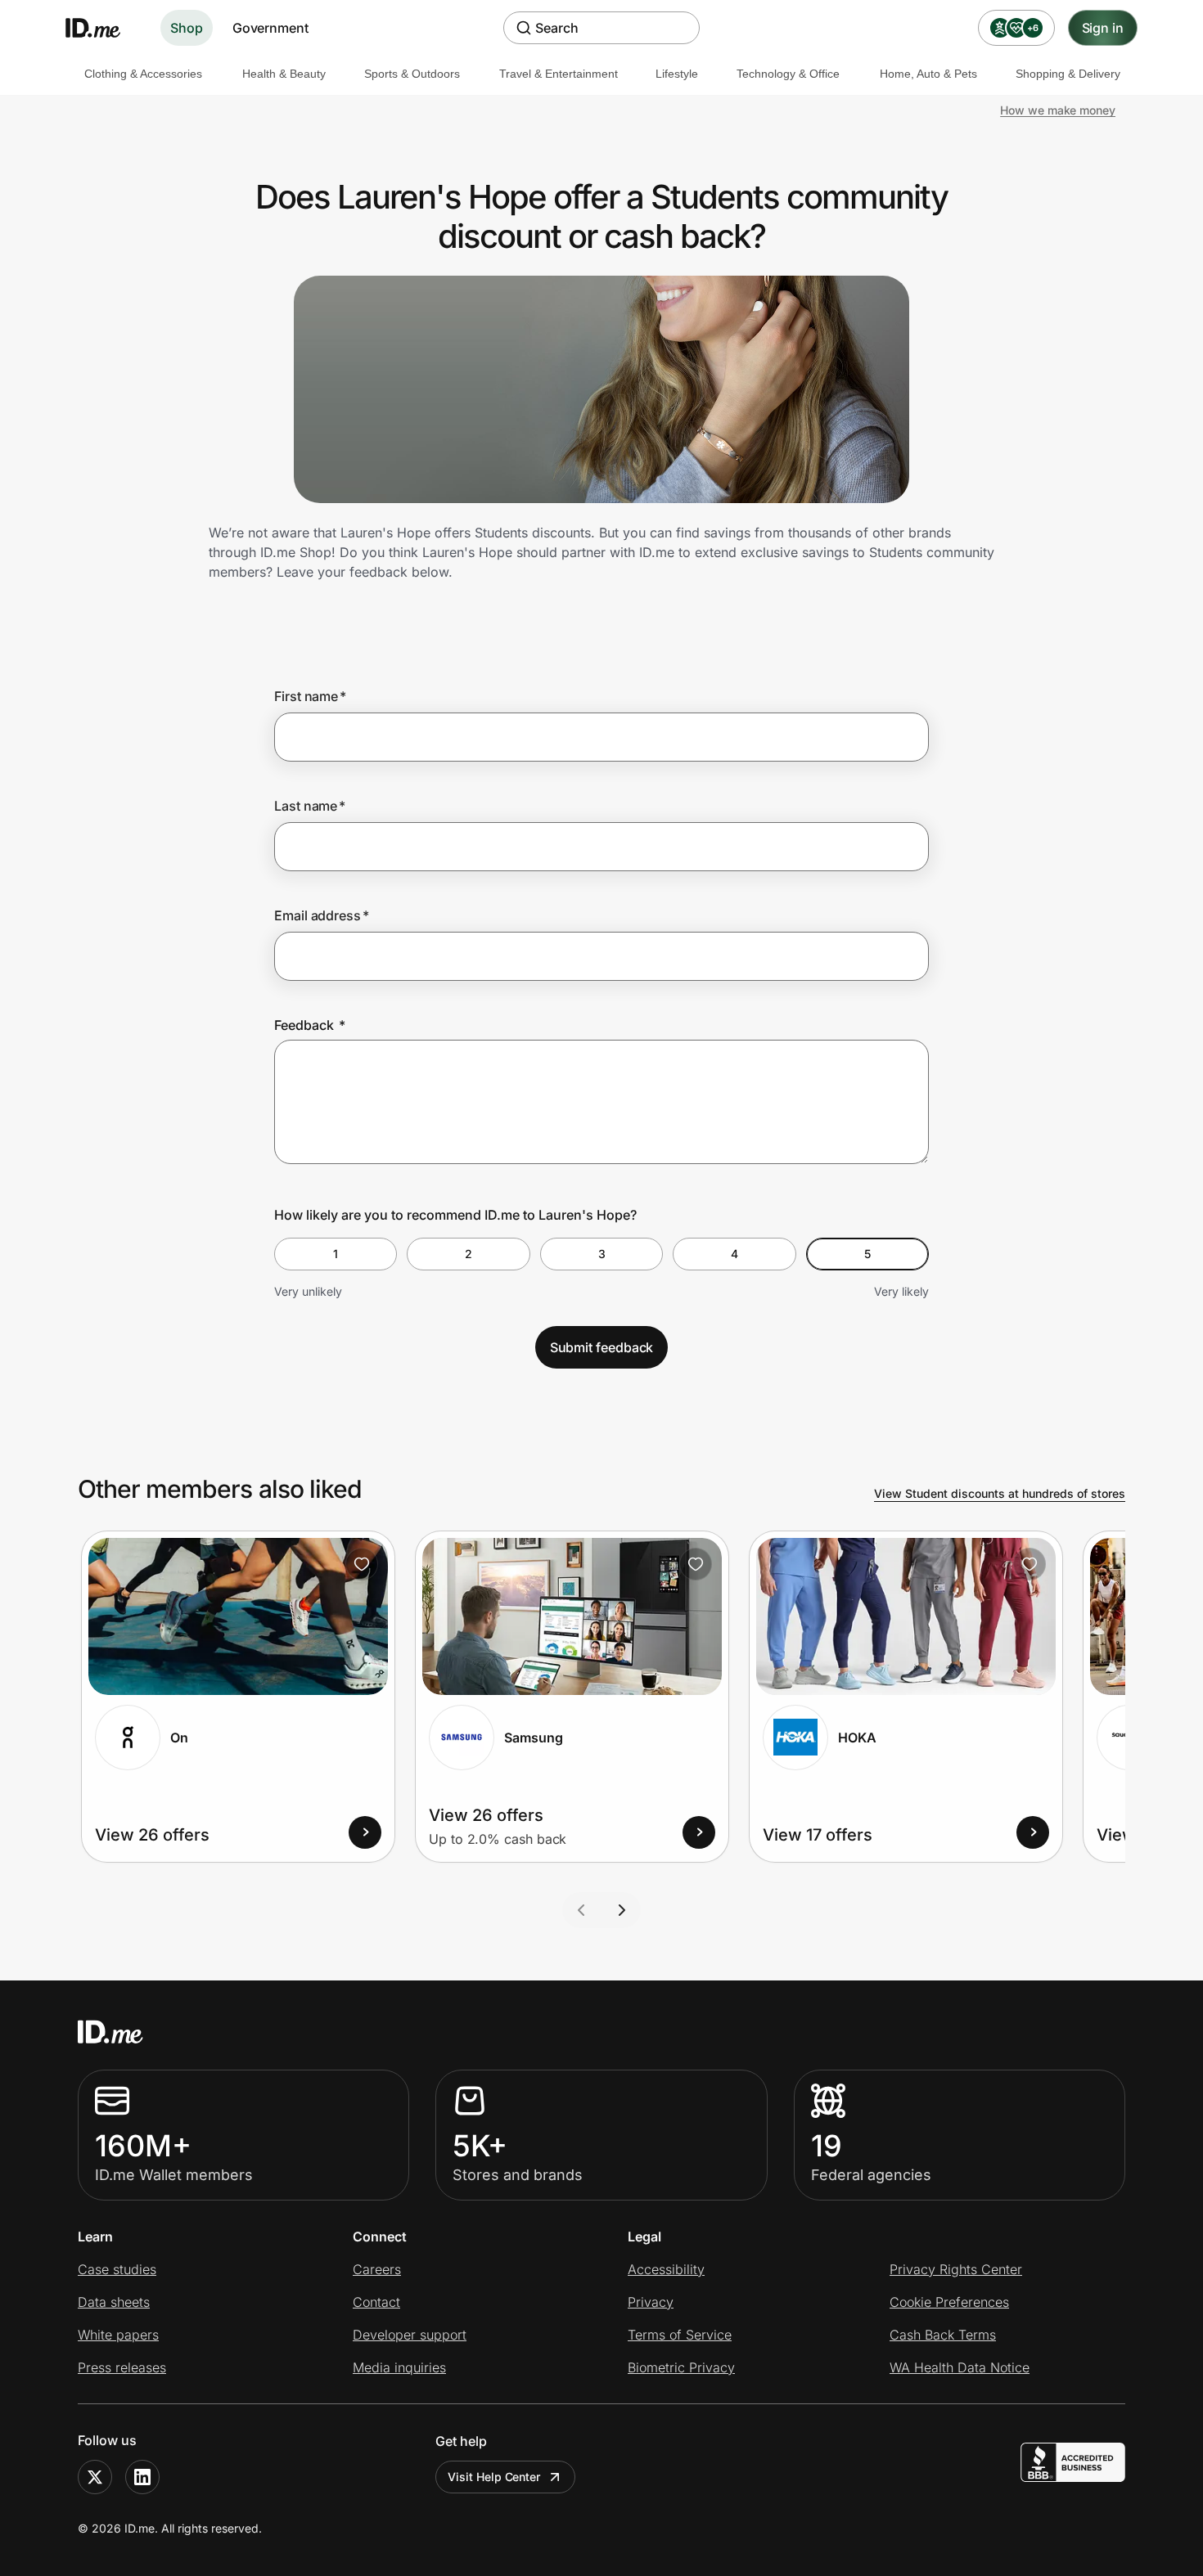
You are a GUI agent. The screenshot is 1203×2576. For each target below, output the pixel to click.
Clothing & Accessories (143, 74)
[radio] (336, 1254)
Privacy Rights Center (956, 2269)
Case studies (117, 2269)
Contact (376, 2302)
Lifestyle (677, 74)
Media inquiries (399, 2367)
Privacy (651, 2302)
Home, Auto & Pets (928, 74)
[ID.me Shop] (103, 28)
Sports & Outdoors (412, 74)
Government (270, 28)
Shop (187, 28)
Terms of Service (680, 2335)
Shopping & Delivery (1068, 74)
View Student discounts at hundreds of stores (1000, 1493)
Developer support (410, 2335)
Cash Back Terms (943, 2335)
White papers (118, 2335)
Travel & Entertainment (559, 74)
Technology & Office (788, 74)
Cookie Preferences (949, 2302)
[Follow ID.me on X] (95, 2477)
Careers (377, 2269)
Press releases (122, 2367)
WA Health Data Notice (960, 2367)
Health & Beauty (284, 74)
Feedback (310, 1025)
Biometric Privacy (681, 2367)
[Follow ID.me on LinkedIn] (142, 2477)
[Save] (362, 1564)
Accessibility (666, 2269)
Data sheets (114, 2302)
